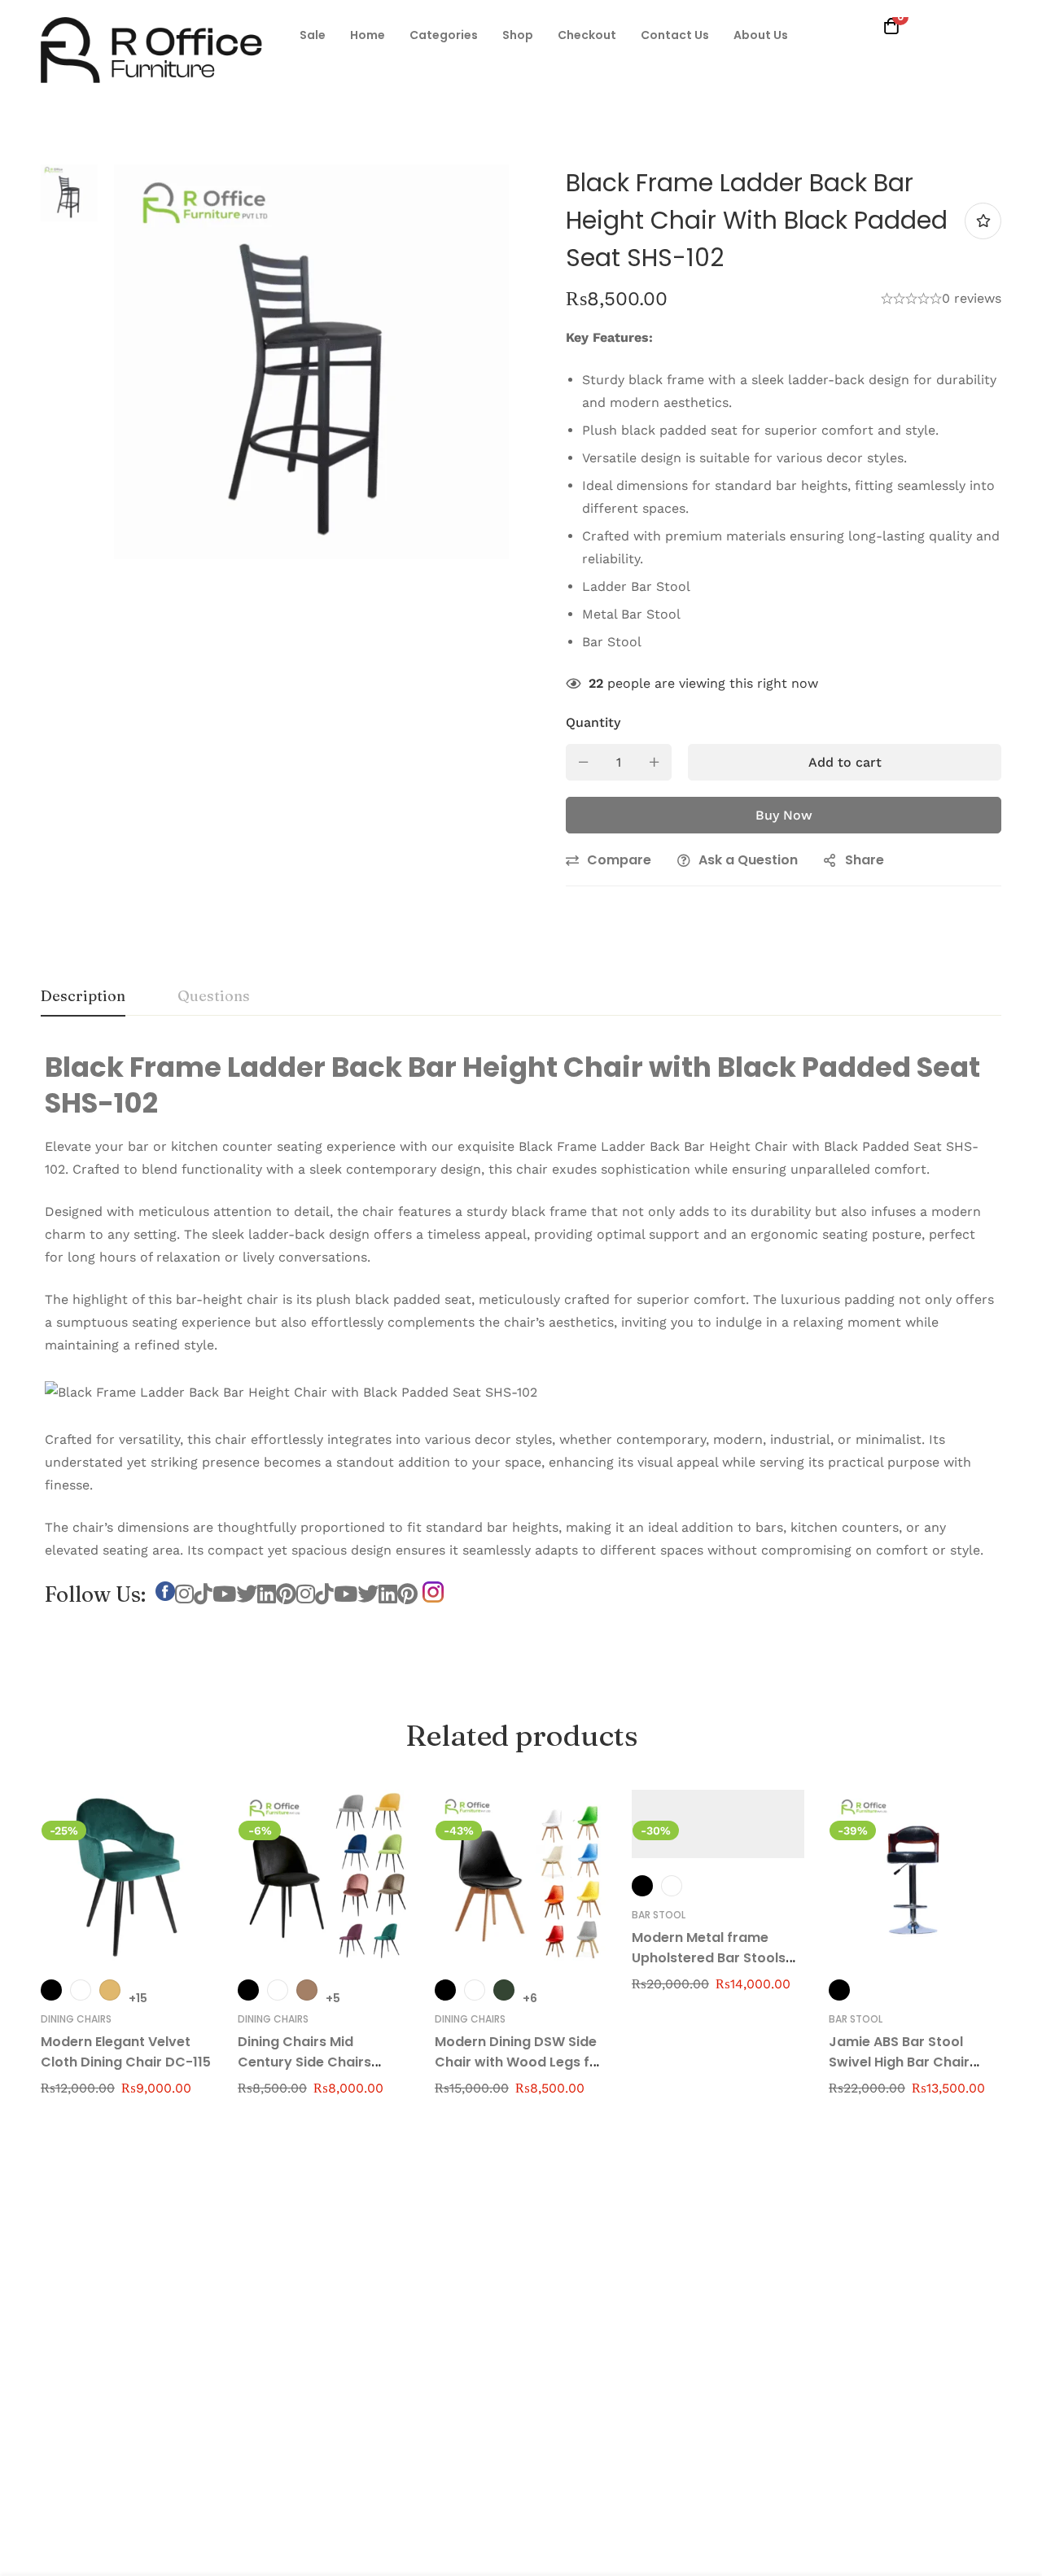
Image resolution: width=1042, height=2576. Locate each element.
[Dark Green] (504, 1990)
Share (865, 860)
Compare (619, 860)
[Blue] (81, 1990)
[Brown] (307, 1990)
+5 (333, 1998)
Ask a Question (748, 860)
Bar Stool (659, 1915)
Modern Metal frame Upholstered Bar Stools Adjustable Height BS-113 (713, 1958)
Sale (313, 35)
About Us (761, 35)
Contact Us (675, 35)
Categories (444, 35)
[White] (672, 1886)
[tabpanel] (521, 1345)
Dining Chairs (76, 2019)
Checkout (587, 35)
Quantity (593, 722)
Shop (518, 35)
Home (368, 35)
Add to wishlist (983, 221)
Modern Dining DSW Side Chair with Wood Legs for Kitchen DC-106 (519, 2062)
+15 (138, 1998)
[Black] (51, 1990)
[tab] (83, 997)
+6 (530, 1998)
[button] (313, 35)
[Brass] (110, 1990)
